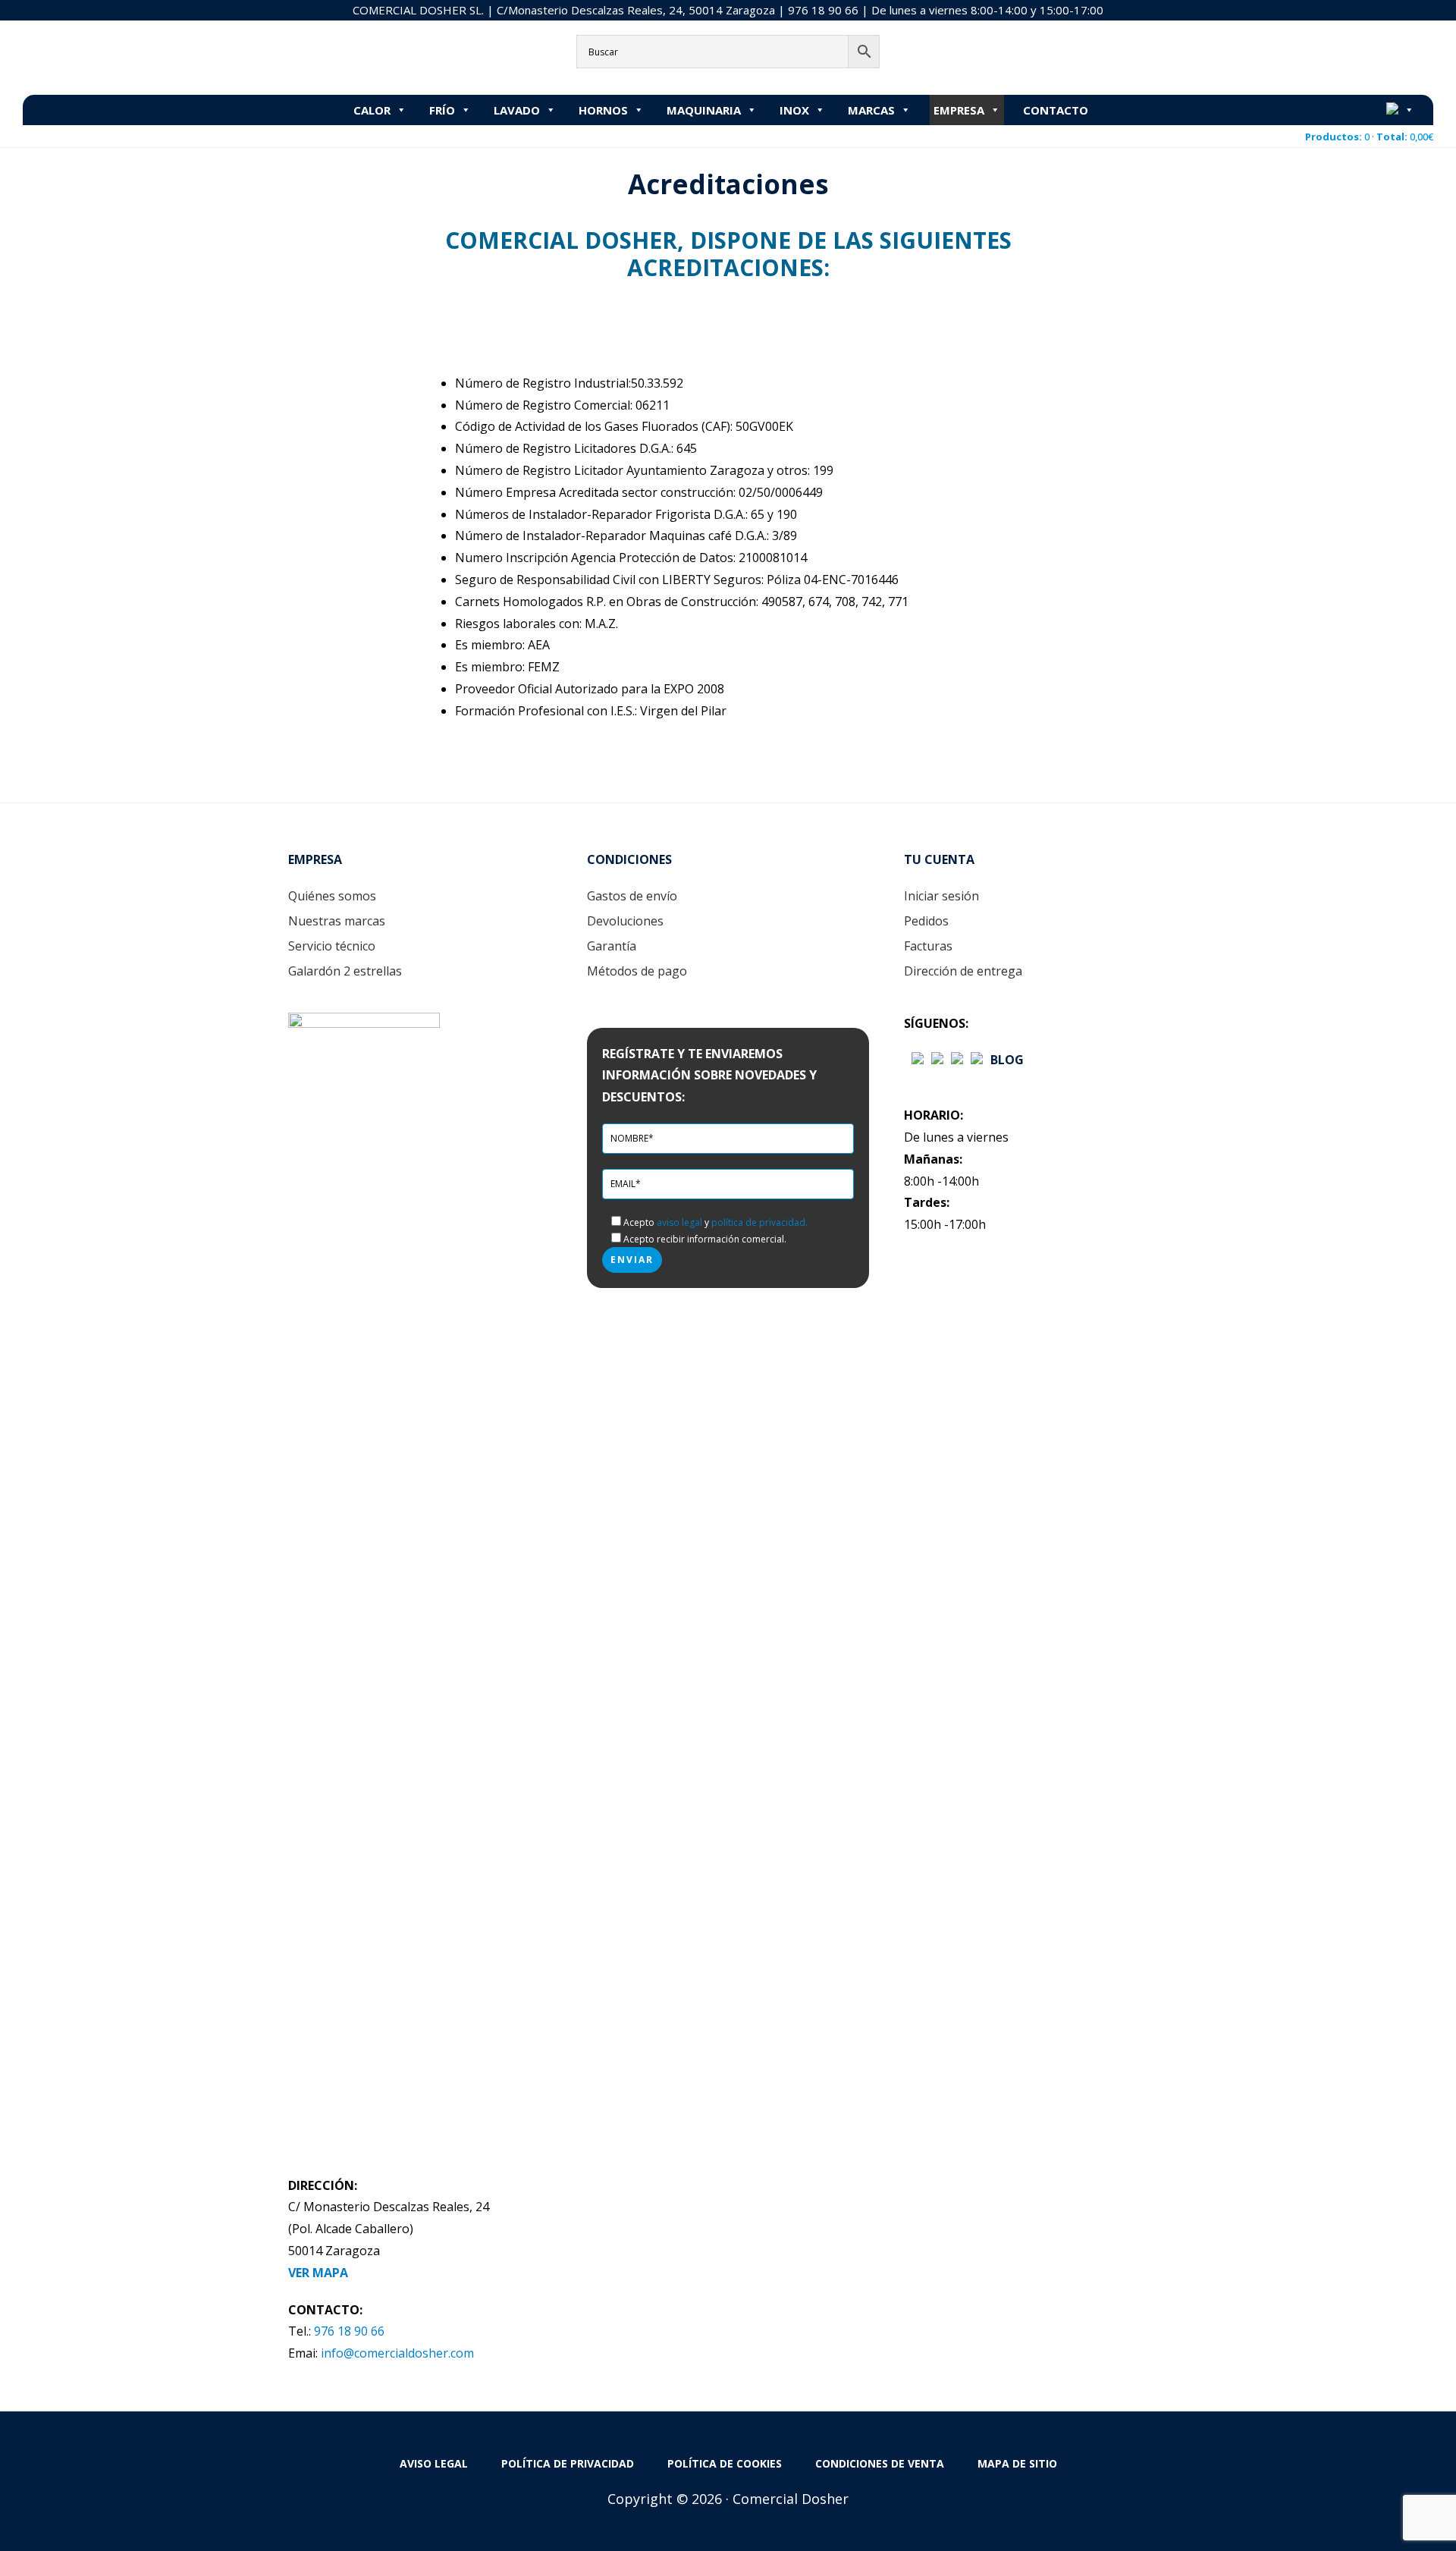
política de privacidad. (759, 1222)
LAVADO (517, 110)
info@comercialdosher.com (397, 2353)
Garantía (612, 946)
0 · (1369, 137)
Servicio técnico (332, 946)
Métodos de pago (637, 971)
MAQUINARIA (704, 110)
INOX (794, 110)
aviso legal (679, 1222)
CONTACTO (1056, 110)
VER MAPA (318, 2273)
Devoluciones (625, 921)
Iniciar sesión (941, 896)
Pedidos (926, 921)
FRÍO (442, 110)
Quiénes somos (332, 896)
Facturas (928, 946)
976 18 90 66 (823, 10)
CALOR (372, 110)
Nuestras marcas (337, 921)
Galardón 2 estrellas (345, 971)
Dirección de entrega (963, 971)
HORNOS (603, 110)
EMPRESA (959, 110)
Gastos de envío (632, 896)
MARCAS (871, 110)
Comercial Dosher (118, 57)
